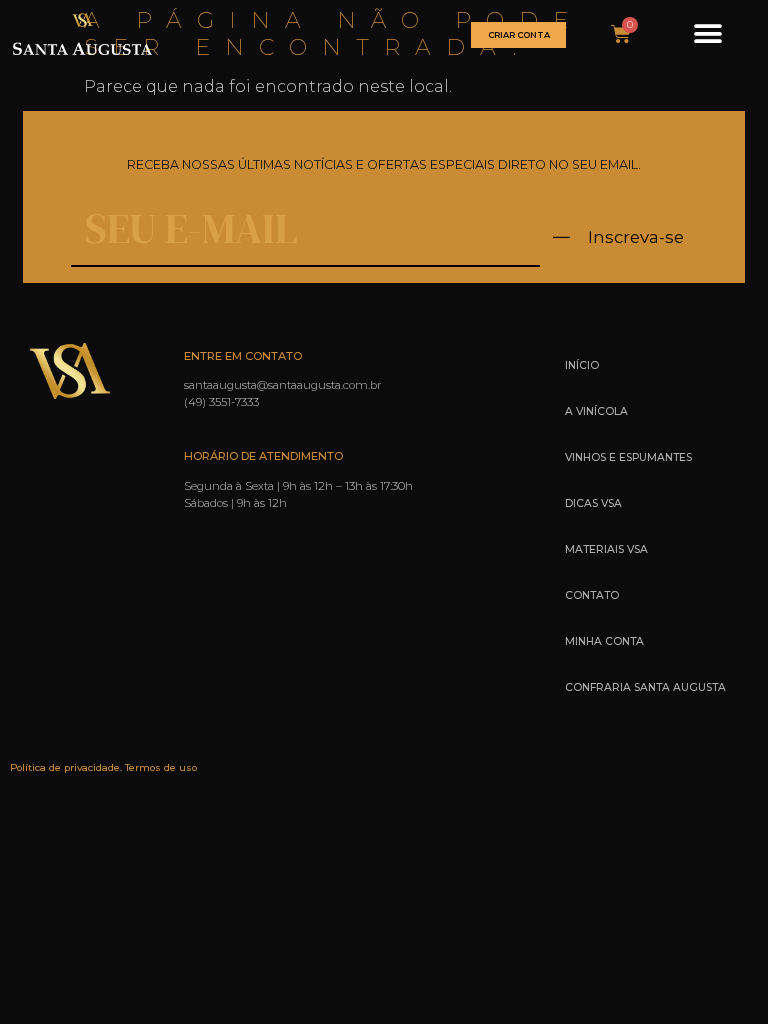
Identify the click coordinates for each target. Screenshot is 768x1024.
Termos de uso (161, 767)
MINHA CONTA (604, 641)
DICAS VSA (593, 503)
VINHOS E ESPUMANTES (628, 457)
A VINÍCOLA (596, 411)
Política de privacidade (65, 767)
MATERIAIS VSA (606, 549)
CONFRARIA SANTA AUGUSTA (645, 687)
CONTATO (592, 595)
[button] (707, 34)
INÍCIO (582, 365)
